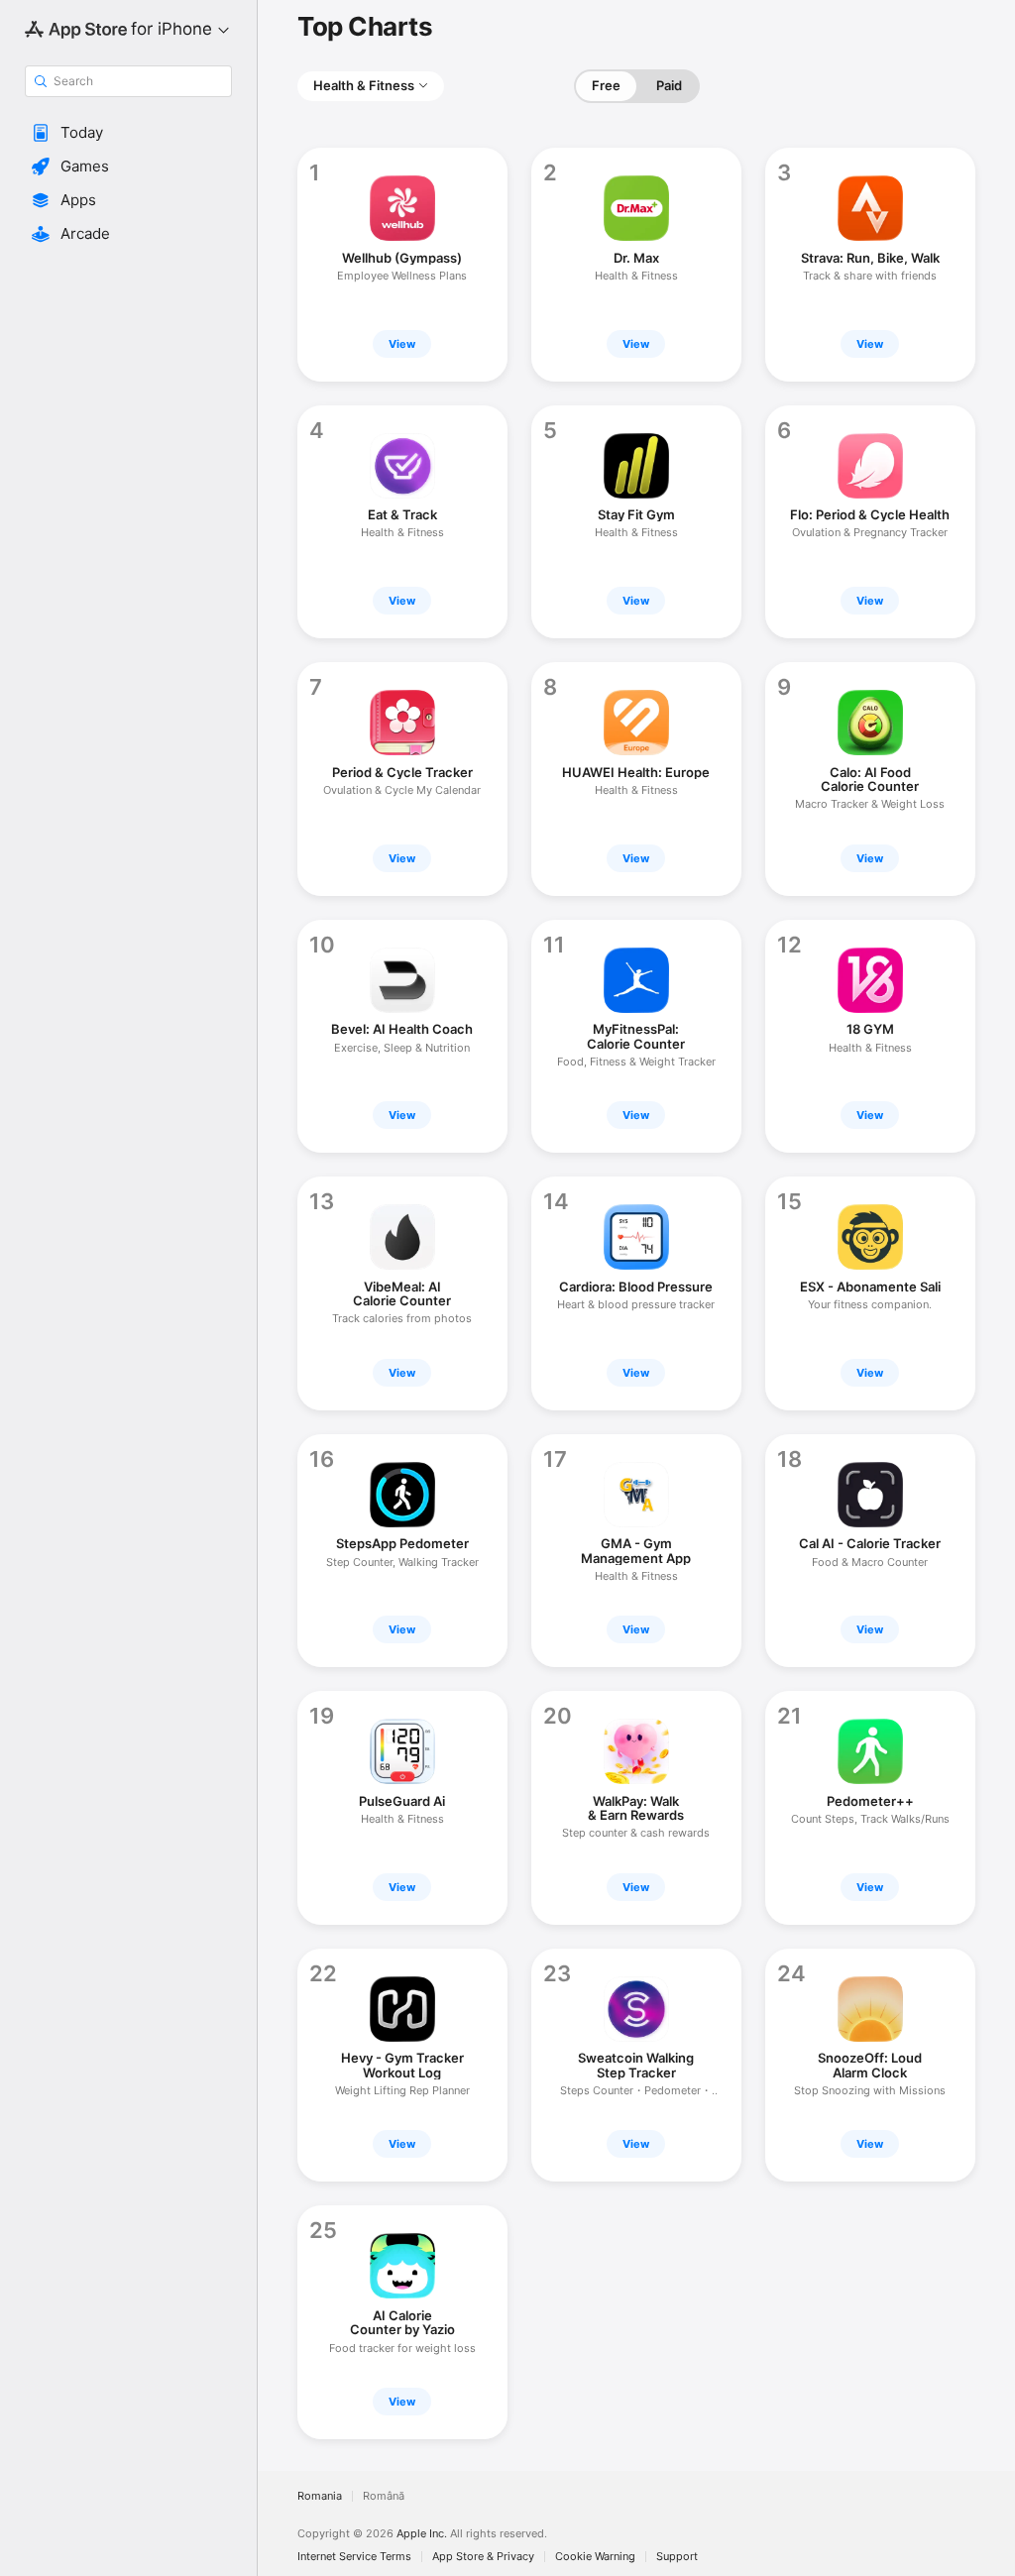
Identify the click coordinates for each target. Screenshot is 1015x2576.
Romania (320, 2496)
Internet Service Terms (354, 2557)
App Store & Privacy (483, 2557)
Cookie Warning (595, 2557)
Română (384, 2496)
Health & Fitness (364, 85)
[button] (128, 133)
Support (677, 2557)
